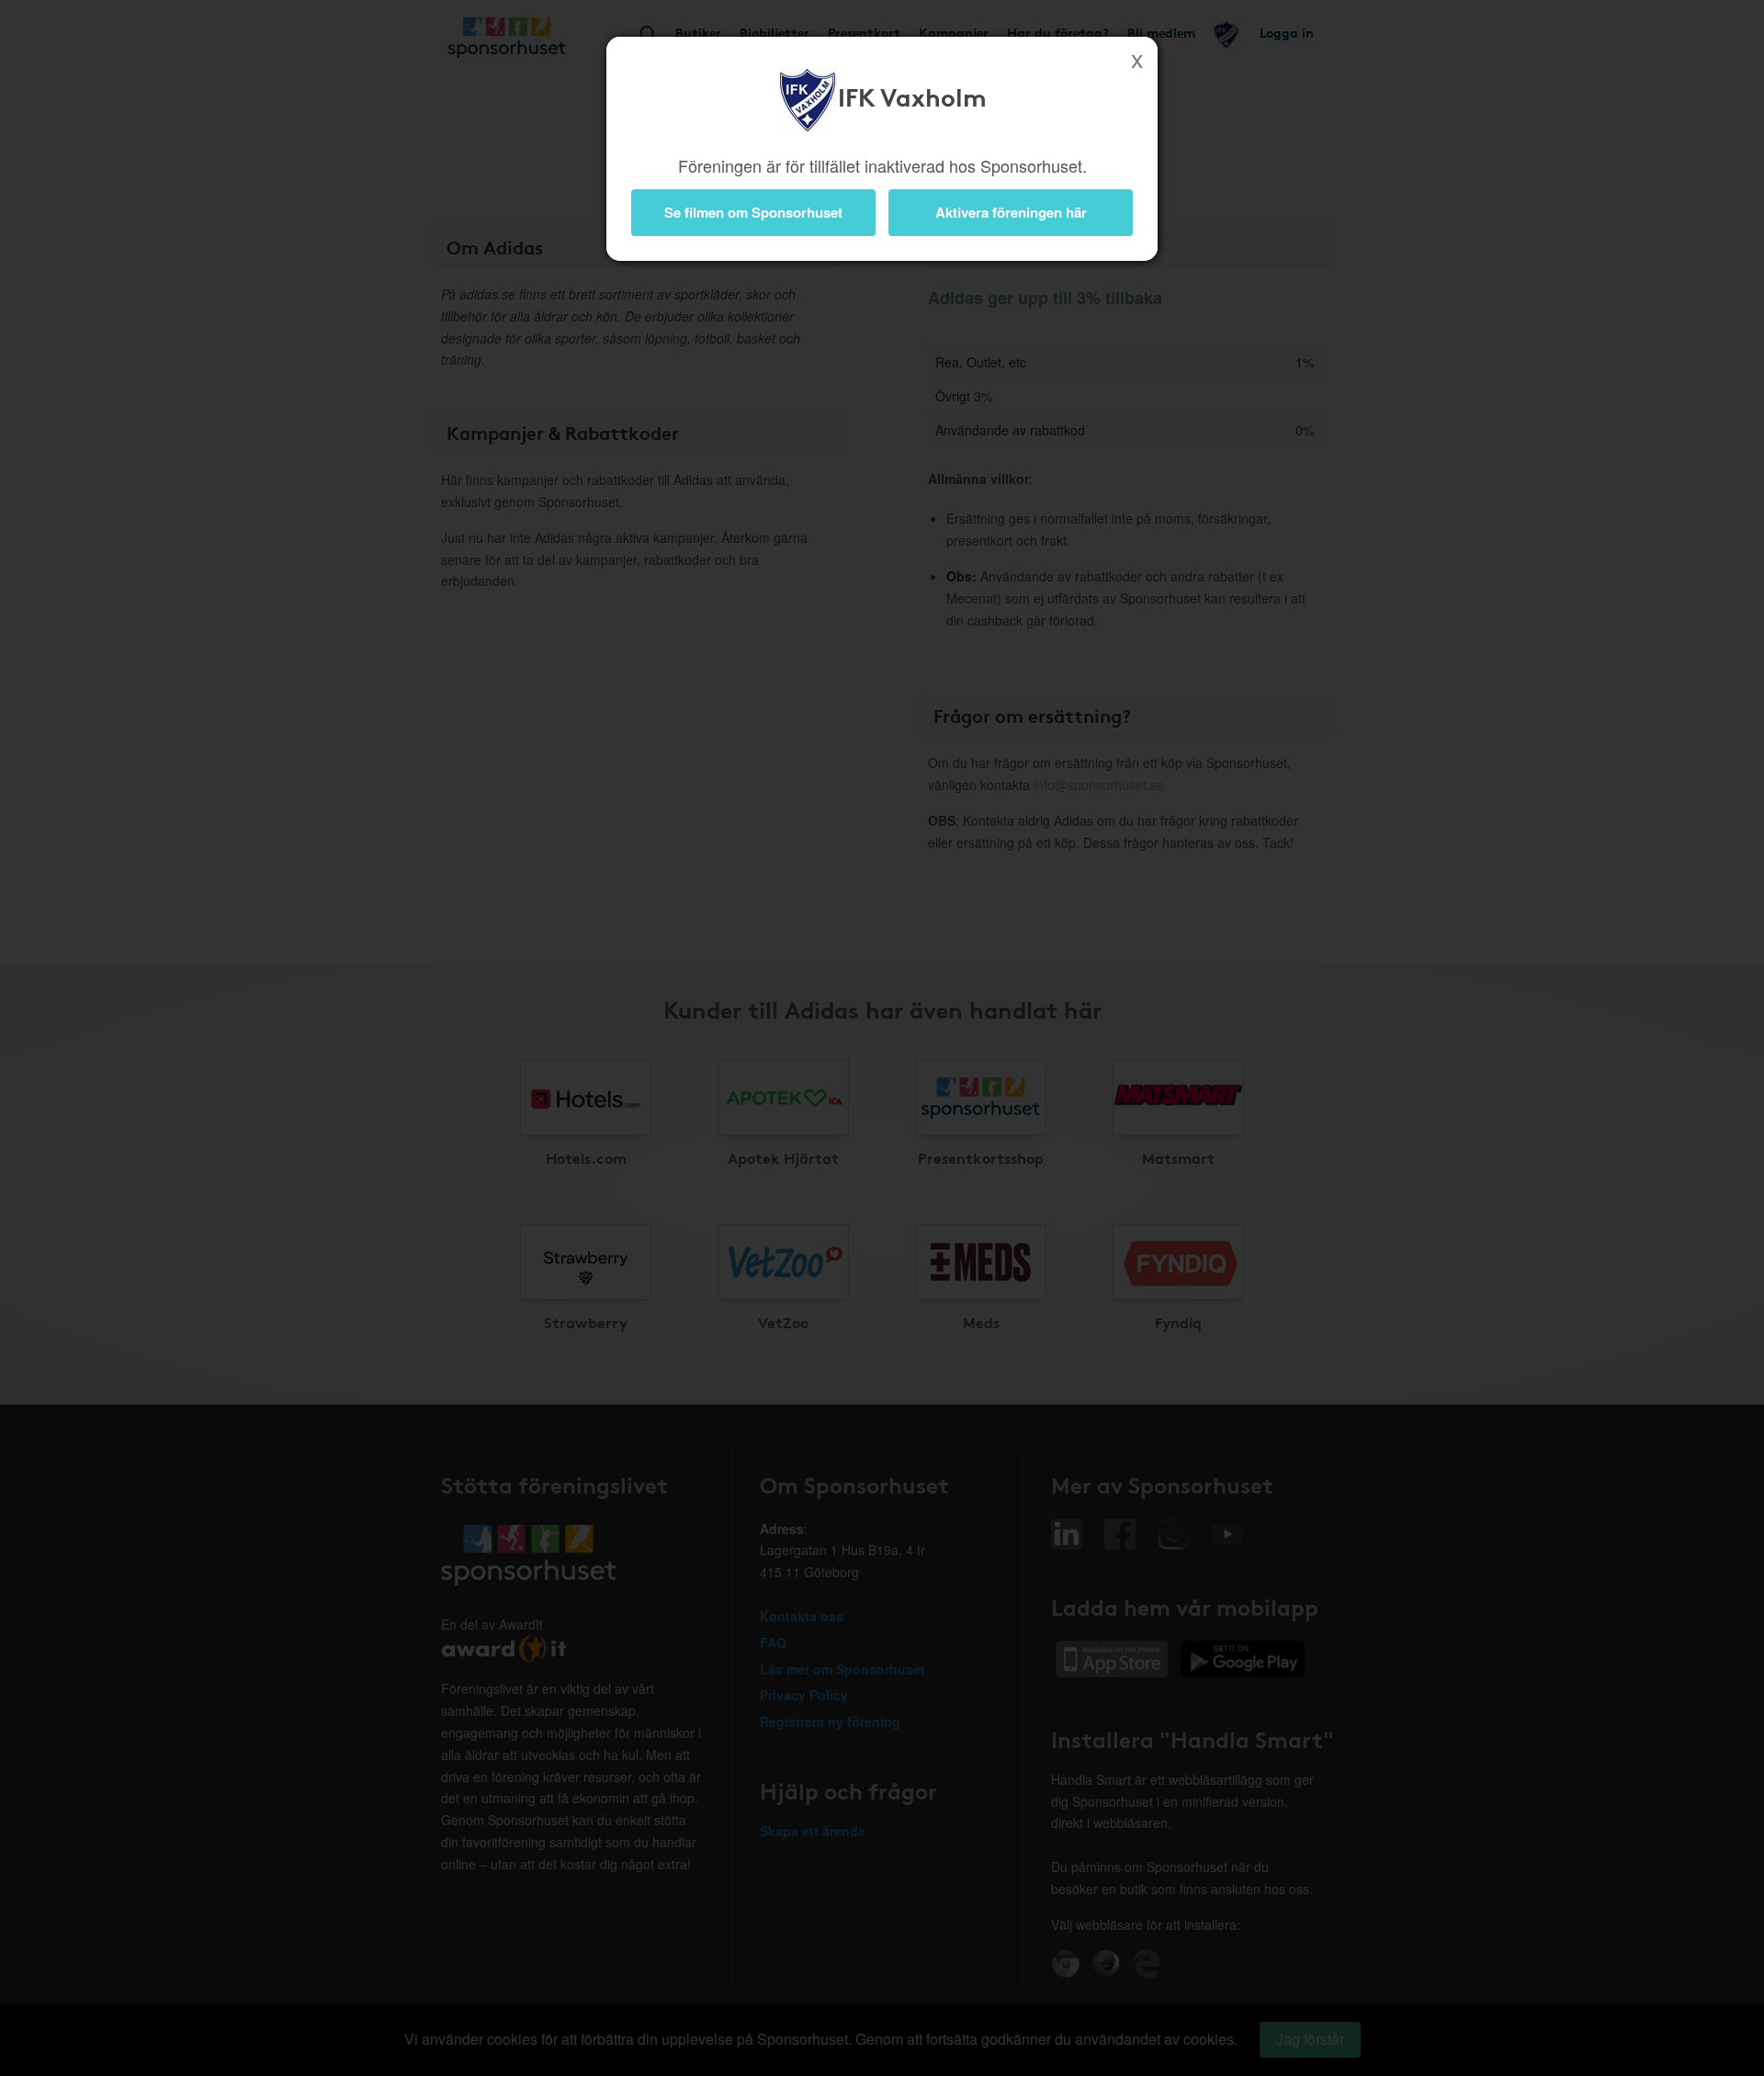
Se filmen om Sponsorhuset (753, 212)
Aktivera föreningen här (1011, 212)
